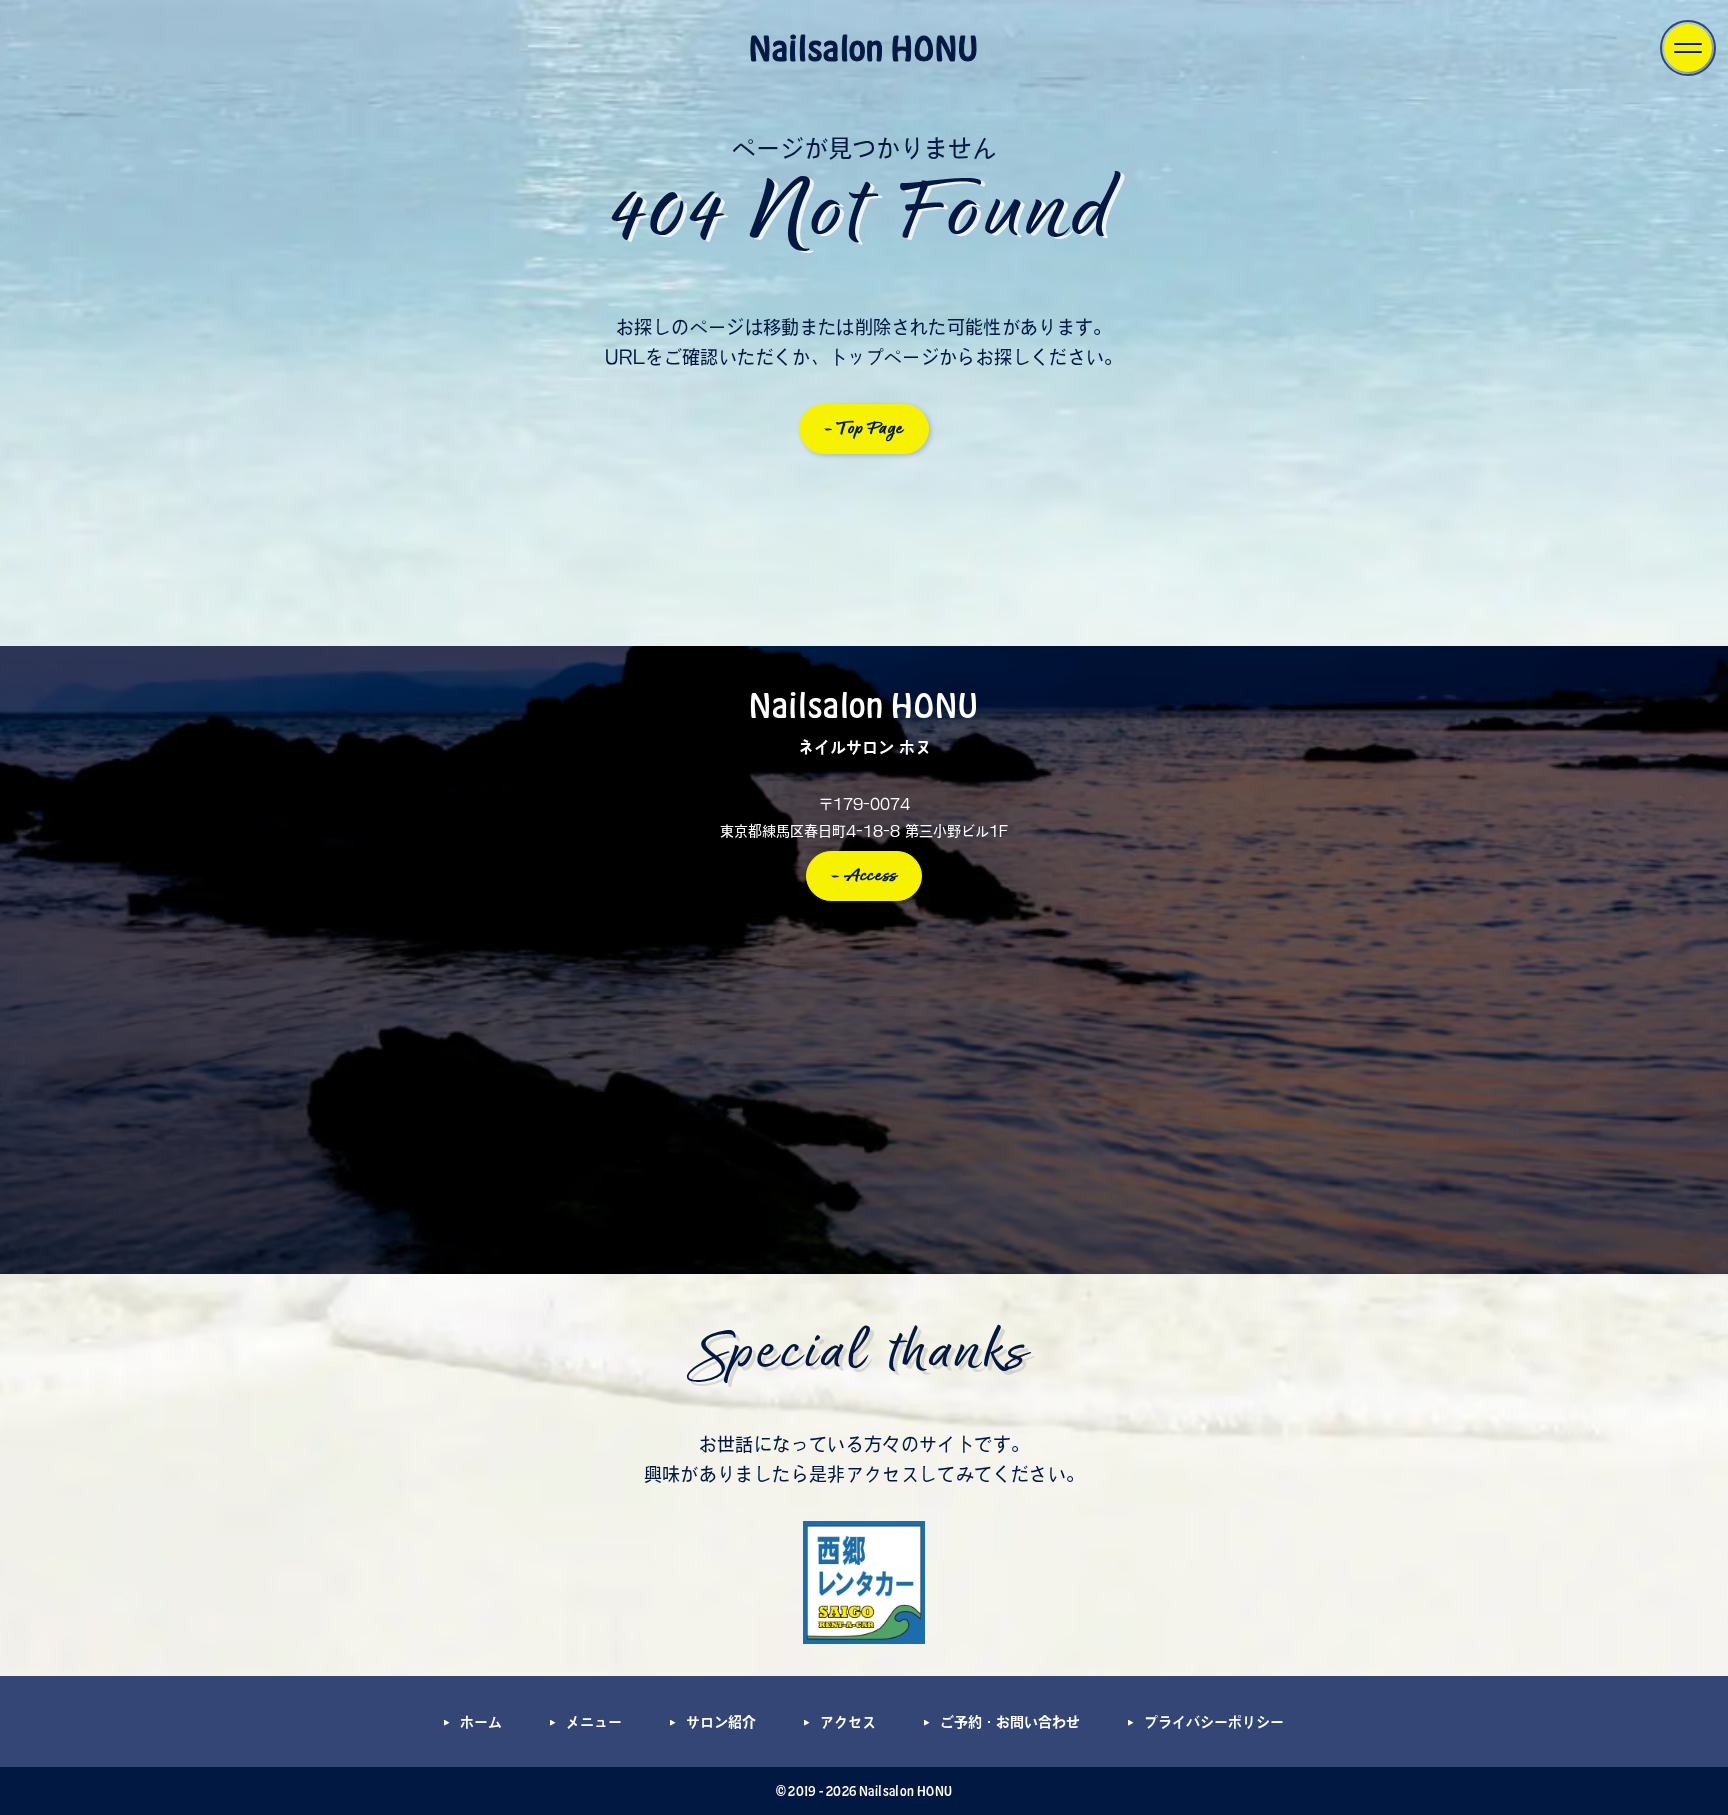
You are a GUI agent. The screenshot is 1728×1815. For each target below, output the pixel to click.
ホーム (481, 1722)
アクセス (848, 1722)
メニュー (594, 1722)
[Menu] (1688, 48)
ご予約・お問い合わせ (1010, 1722)
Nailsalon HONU (864, 47)
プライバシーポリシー (1214, 1722)
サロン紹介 (721, 1722)
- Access (864, 876)
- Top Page (864, 429)
